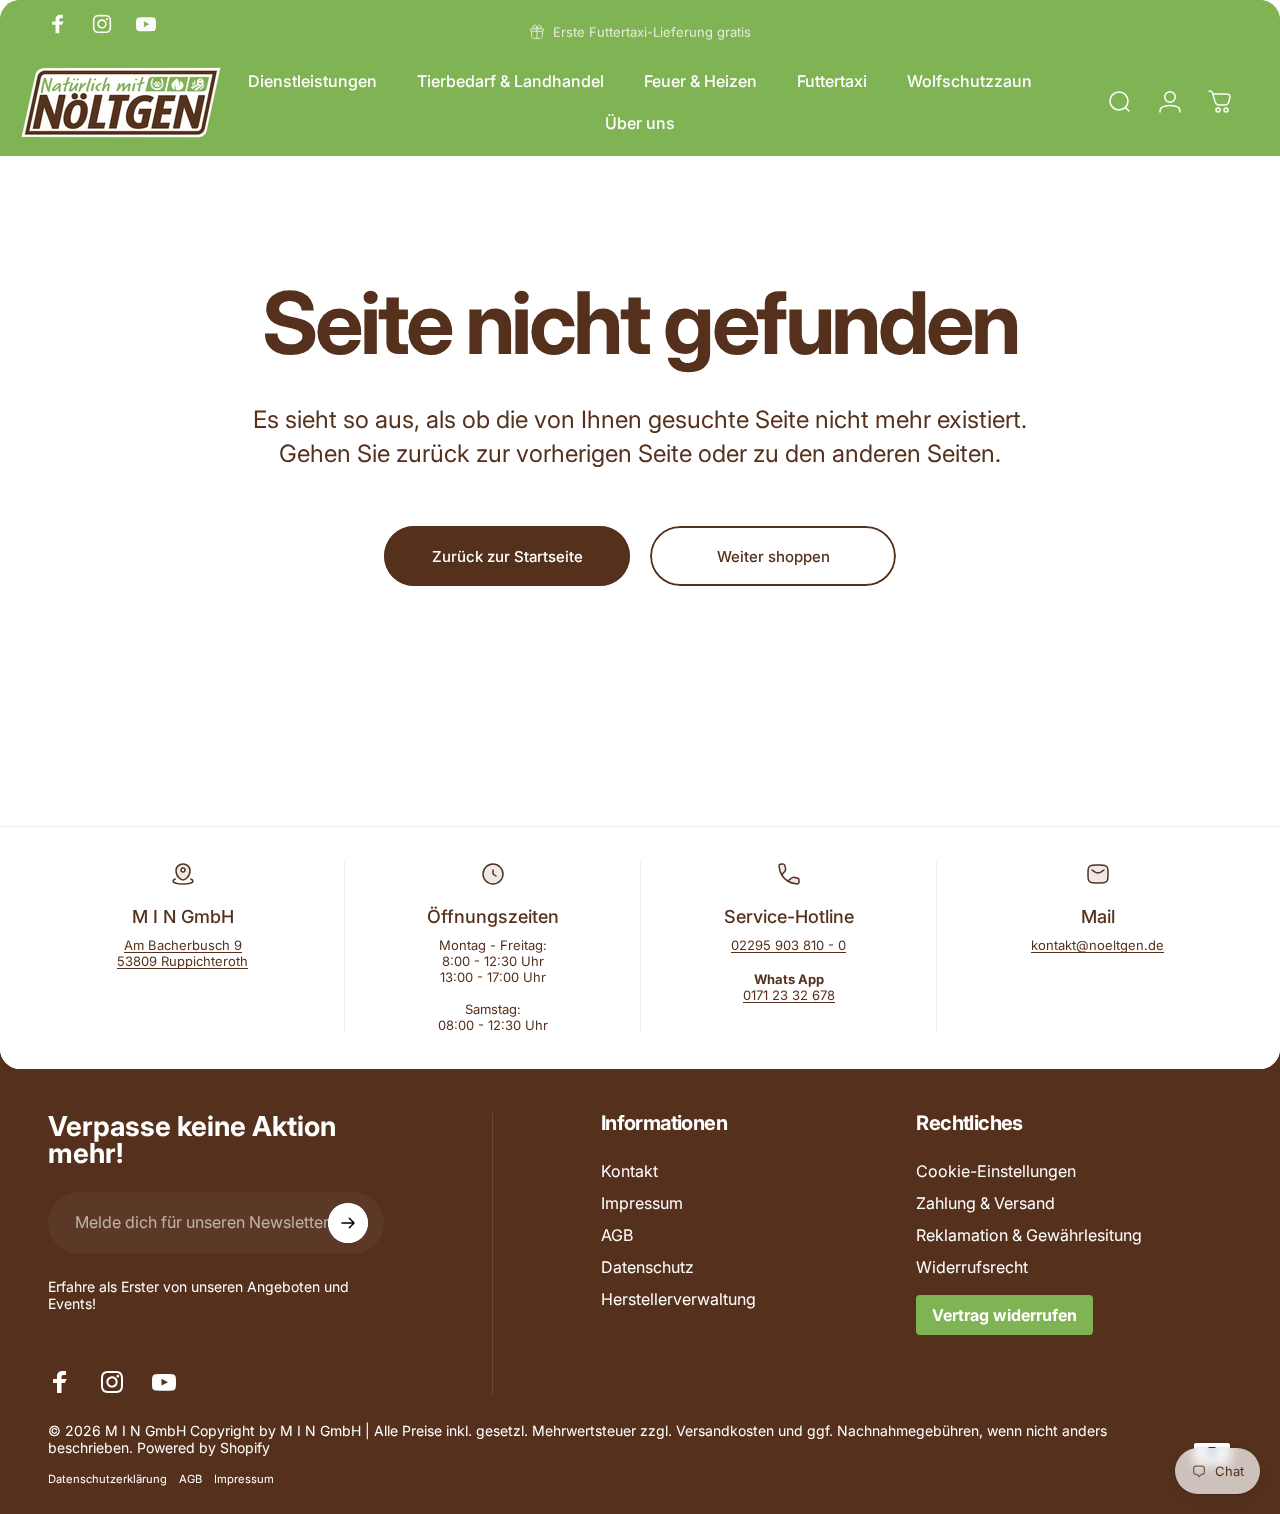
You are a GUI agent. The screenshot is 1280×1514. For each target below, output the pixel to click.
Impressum (642, 1203)
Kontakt (629, 1171)
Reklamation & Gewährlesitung (1029, 1235)
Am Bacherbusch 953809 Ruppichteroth (182, 953)
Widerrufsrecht (972, 1267)
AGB (617, 1235)
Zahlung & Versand (985, 1203)
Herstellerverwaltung (678, 1299)
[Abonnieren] (348, 1223)
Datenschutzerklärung (107, 1479)
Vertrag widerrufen (1004, 1315)
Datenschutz (647, 1267)
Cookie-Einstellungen (996, 1171)
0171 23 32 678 (789, 995)
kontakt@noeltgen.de (1097, 945)
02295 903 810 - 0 (788, 945)
